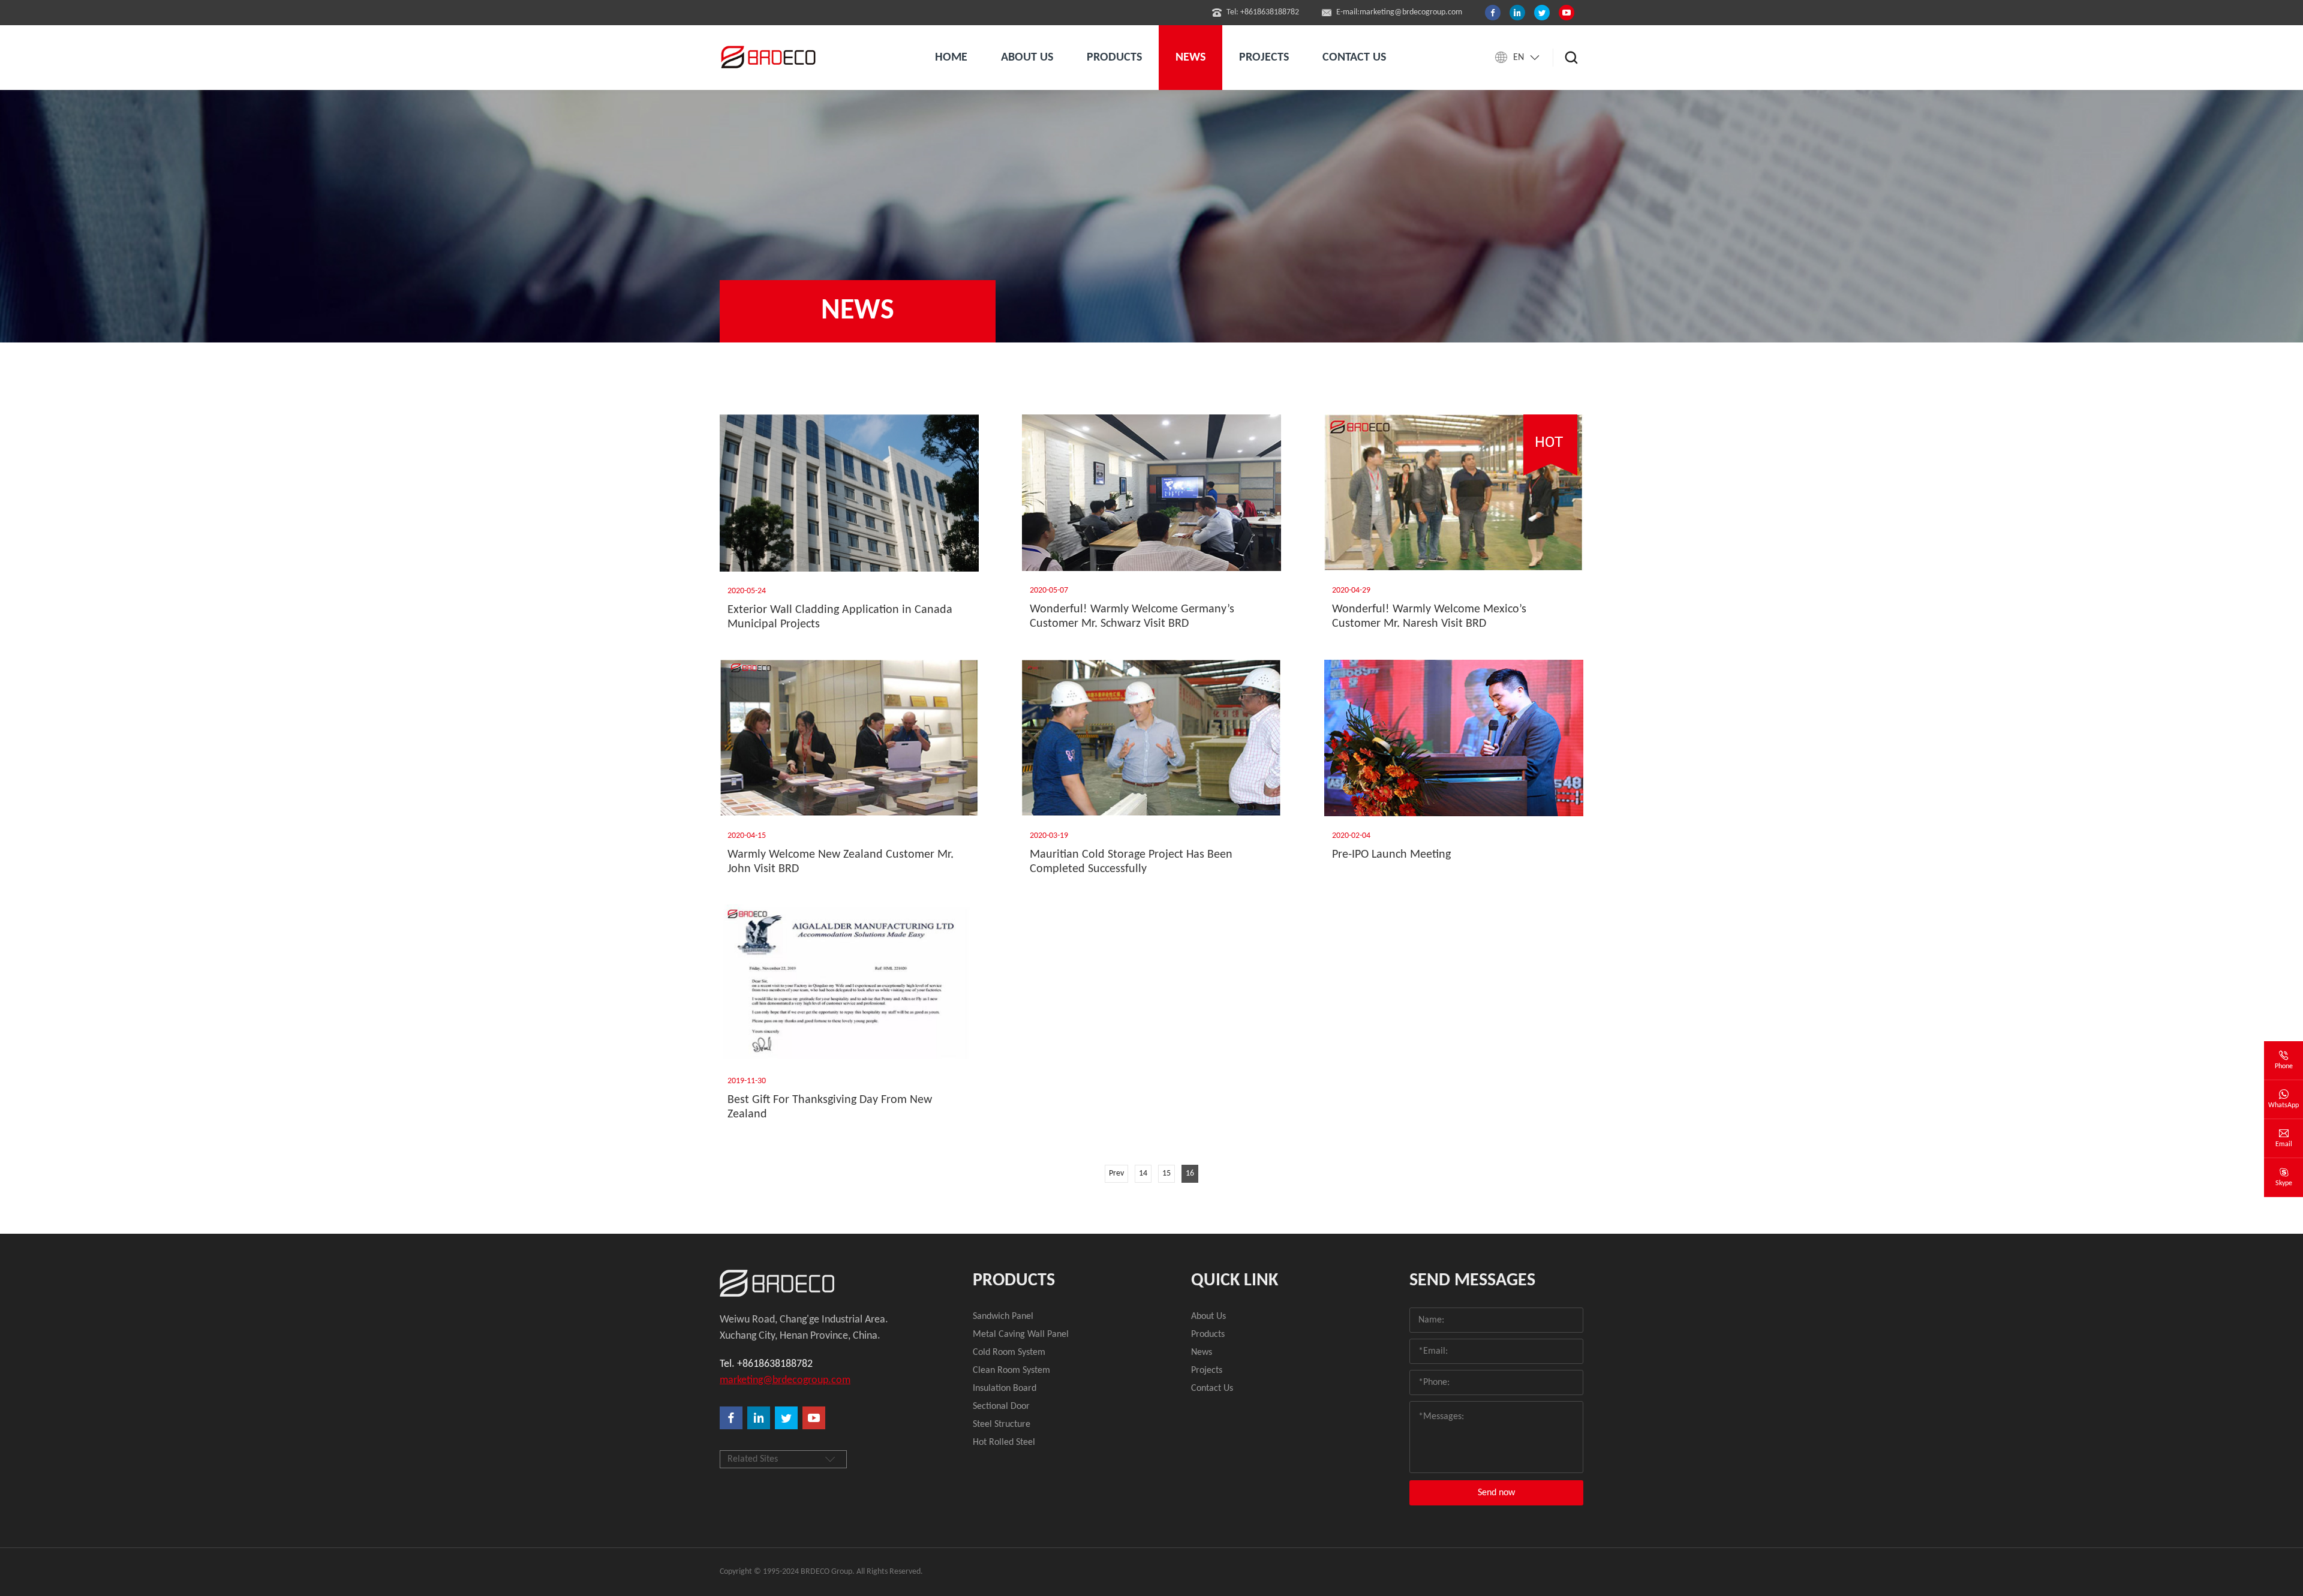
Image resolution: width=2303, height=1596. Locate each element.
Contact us (1354, 58)
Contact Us (1212, 1388)
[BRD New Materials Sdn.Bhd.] (806, 1283)
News (1190, 58)
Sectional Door (1001, 1406)
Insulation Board (1005, 1388)
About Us (1208, 1317)
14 (1143, 1173)
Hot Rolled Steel (1004, 1442)
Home (951, 58)
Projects (1264, 58)
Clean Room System (1011, 1370)
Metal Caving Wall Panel (1021, 1334)
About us (1027, 58)
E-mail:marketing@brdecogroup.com (1399, 12)
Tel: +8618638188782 (1263, 12)
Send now (1496, 1493)
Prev (1116, 1173)
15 (1166, 1173)
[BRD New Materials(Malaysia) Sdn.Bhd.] (771, 58)
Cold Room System (1009, 1352)
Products (1014, 1281)
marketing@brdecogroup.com (785, 1380)
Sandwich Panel (1003, 1317)
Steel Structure (1002, 1424)
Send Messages (1472, 1281)
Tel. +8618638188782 (766, 1364)
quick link (1235, 1281)
